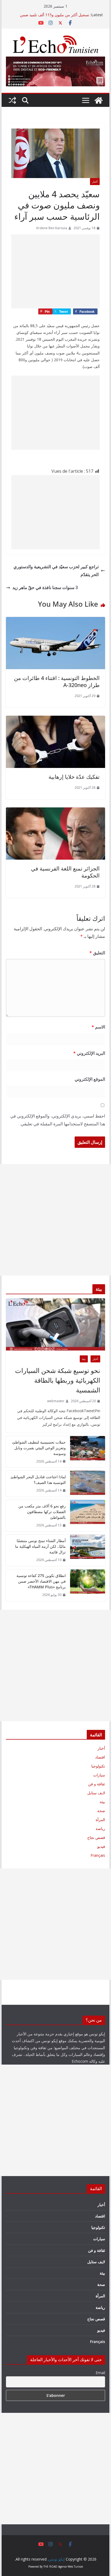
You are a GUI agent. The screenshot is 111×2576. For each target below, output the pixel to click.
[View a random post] (12, 100)
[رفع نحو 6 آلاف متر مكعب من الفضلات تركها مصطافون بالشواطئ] (88, 1516)
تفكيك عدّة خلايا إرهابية (74, 777)
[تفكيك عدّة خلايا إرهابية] (55, 719)
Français (98, 1855)
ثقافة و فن (97, 1784)
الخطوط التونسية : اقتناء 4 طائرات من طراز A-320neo (57, 681)
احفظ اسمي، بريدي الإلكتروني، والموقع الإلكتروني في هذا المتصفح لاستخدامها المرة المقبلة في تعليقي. (58, 1120)
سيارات (99, 1775)
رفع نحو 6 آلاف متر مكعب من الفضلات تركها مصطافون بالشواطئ (42, 1512)
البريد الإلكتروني (89, 1053)
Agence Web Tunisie (71, 2567)
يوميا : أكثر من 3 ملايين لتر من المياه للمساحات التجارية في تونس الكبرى (52, 17)
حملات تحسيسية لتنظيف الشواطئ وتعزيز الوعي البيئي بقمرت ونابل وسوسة (39, 1448)
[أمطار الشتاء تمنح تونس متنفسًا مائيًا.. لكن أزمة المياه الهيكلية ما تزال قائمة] (88, 1550)
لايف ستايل (96, 1793)
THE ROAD (50, 2567)
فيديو (101, 1846)
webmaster (56, 1401)
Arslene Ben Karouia (52, 228)
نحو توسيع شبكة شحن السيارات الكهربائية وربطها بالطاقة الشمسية (58, 1380)
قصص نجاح (96, 1837)
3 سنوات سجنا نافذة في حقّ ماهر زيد (45, 587)
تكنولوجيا (98, 1766)
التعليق (97, 953)
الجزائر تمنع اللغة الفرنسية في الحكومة (65, 872)
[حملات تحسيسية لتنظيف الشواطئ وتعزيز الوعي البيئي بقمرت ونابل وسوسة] (88, 1452)
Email (100, 2373)
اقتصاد (100, 1757)
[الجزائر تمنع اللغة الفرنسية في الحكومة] (55, 811)
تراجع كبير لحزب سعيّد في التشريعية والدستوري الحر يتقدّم (56, 571)
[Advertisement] (55, 271)
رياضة (100, 1828)
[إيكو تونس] (99, 100)
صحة (101, 1811)
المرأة (100, 1820)
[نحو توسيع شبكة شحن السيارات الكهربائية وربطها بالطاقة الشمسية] (55, 1324)
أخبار (95, 182)
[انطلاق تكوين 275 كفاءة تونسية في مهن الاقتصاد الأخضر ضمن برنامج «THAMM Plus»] (88, 1585)
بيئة (84, 1359)
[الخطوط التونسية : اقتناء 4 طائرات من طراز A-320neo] (55, 621)
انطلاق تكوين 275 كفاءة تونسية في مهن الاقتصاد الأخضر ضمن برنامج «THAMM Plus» (41, 1581)
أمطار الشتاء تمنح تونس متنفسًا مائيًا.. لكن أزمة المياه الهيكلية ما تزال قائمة (40, 1546)
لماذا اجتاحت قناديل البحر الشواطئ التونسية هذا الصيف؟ (38, 1480)
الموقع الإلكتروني (90, 1079)
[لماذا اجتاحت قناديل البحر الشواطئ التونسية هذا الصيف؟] (88, 1484)
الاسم (98, 1027)
